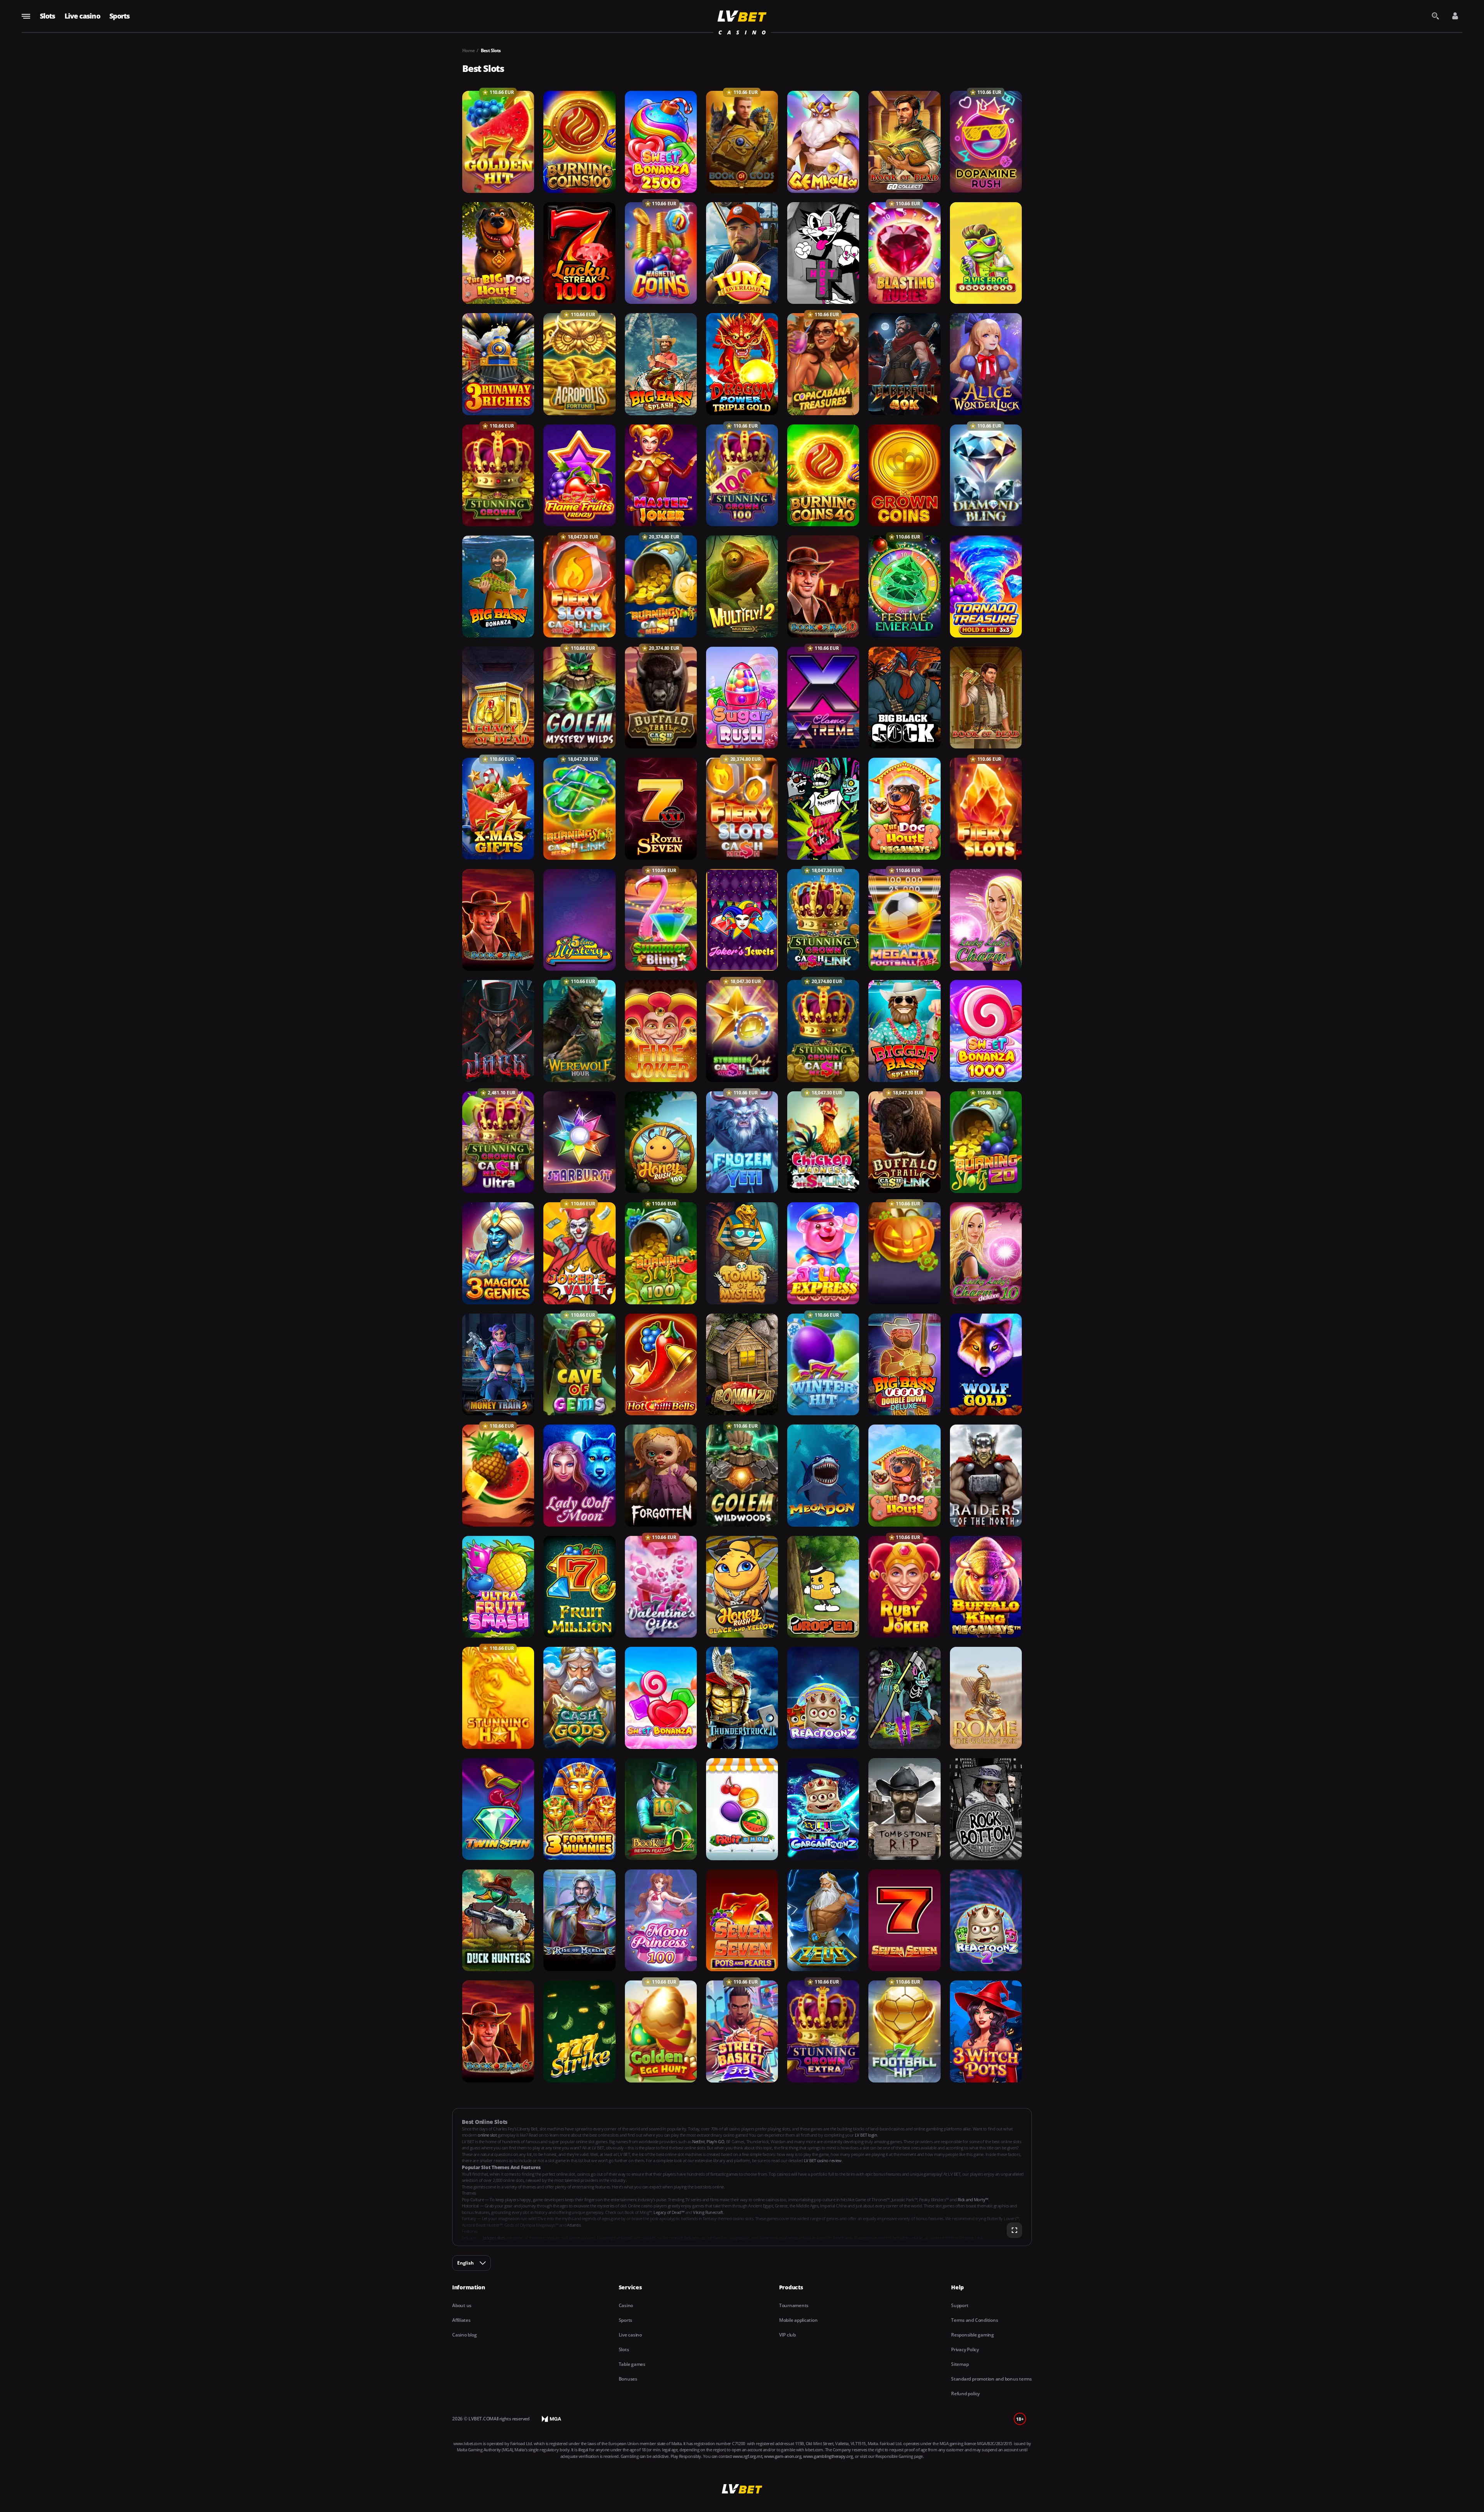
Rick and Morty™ (973, 2199)
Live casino (82, 16)
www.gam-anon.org (783, 2456)
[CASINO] (742, 16)
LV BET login (866, 2135)
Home (469, 50)
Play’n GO (715, 2141)
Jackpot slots (494, 2238)
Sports (120, 16)
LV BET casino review (823, 2160)
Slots (48, 16)
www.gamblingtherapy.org (828, 2456)
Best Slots (491, 50)
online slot (488, 2135)
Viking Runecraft (708, 2212)
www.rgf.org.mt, (748, 2456)
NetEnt (698, 2141)
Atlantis (574, 2225)
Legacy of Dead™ (669, 2212)
